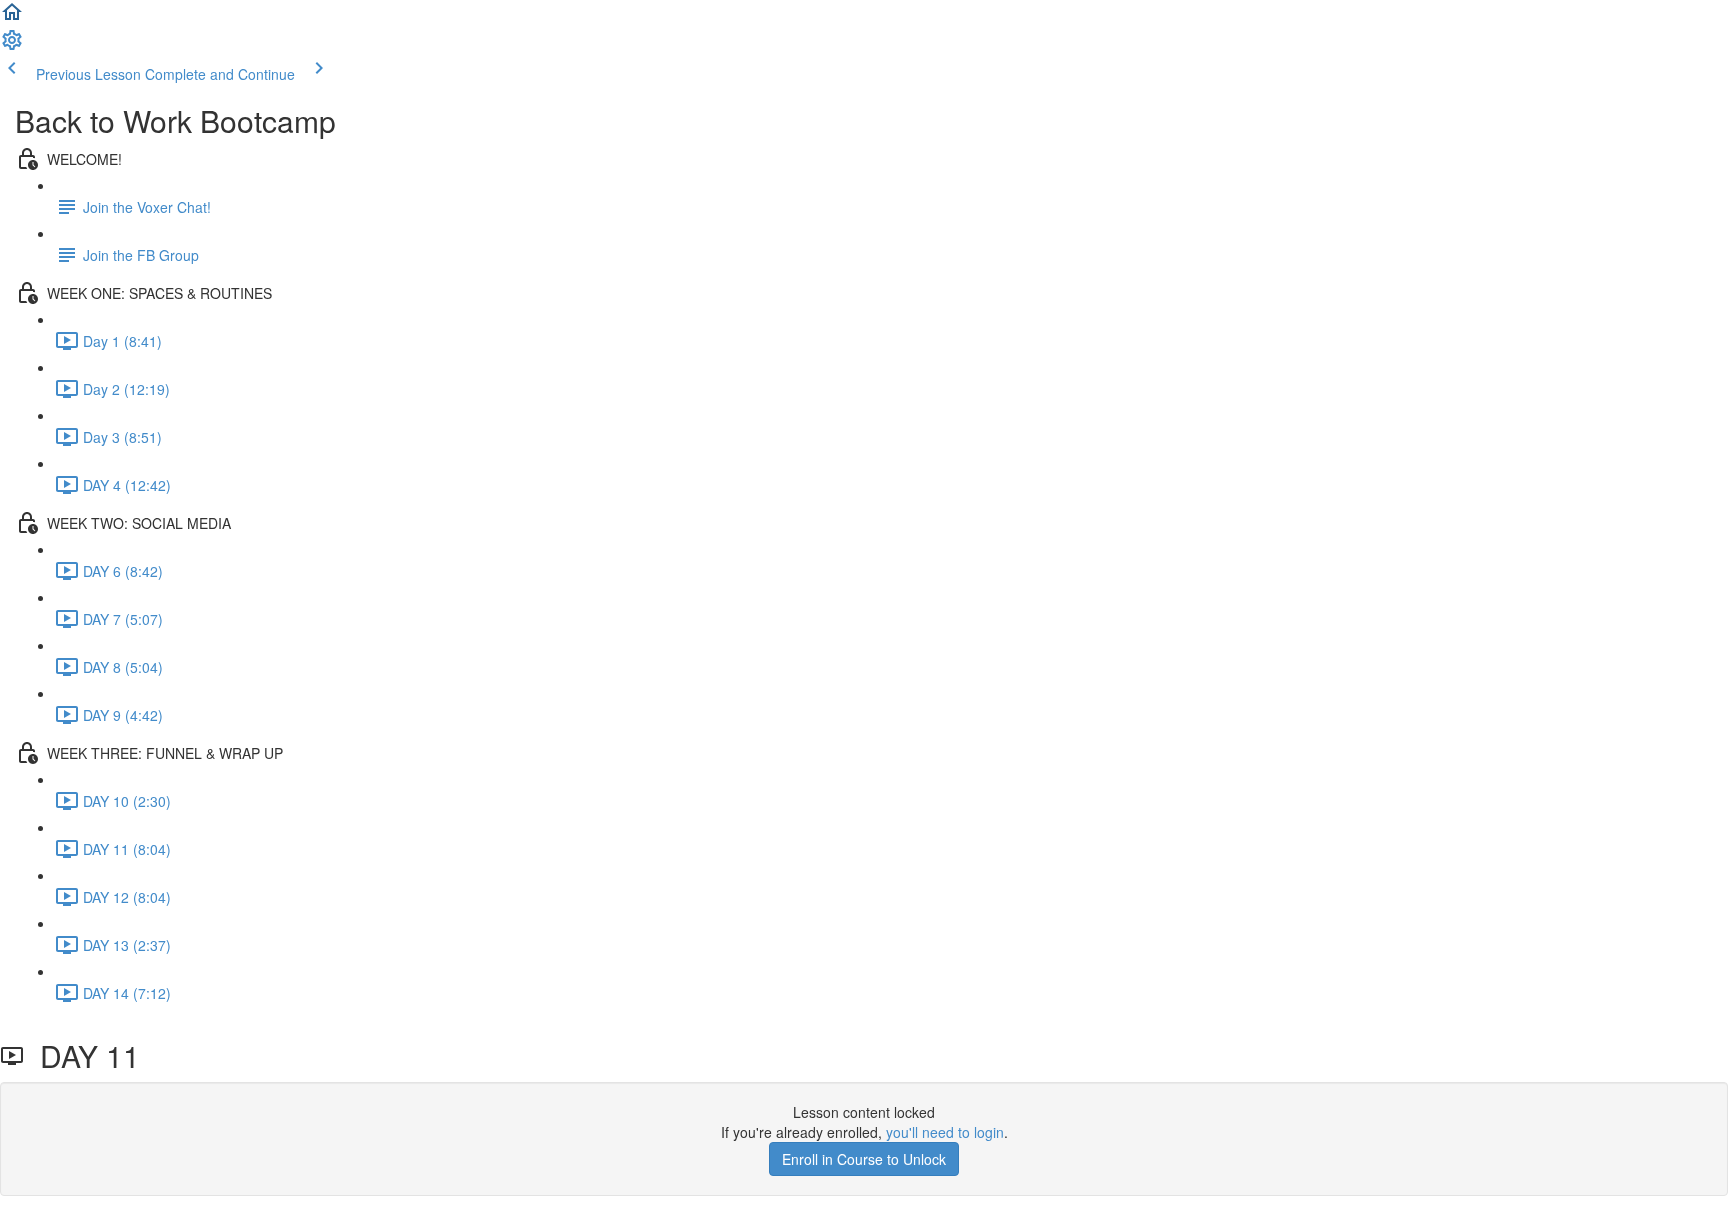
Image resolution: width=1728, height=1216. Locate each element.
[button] (12, 18)
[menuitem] (12, 46)
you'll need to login (945, 1132)
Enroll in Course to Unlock (864, 1159)
